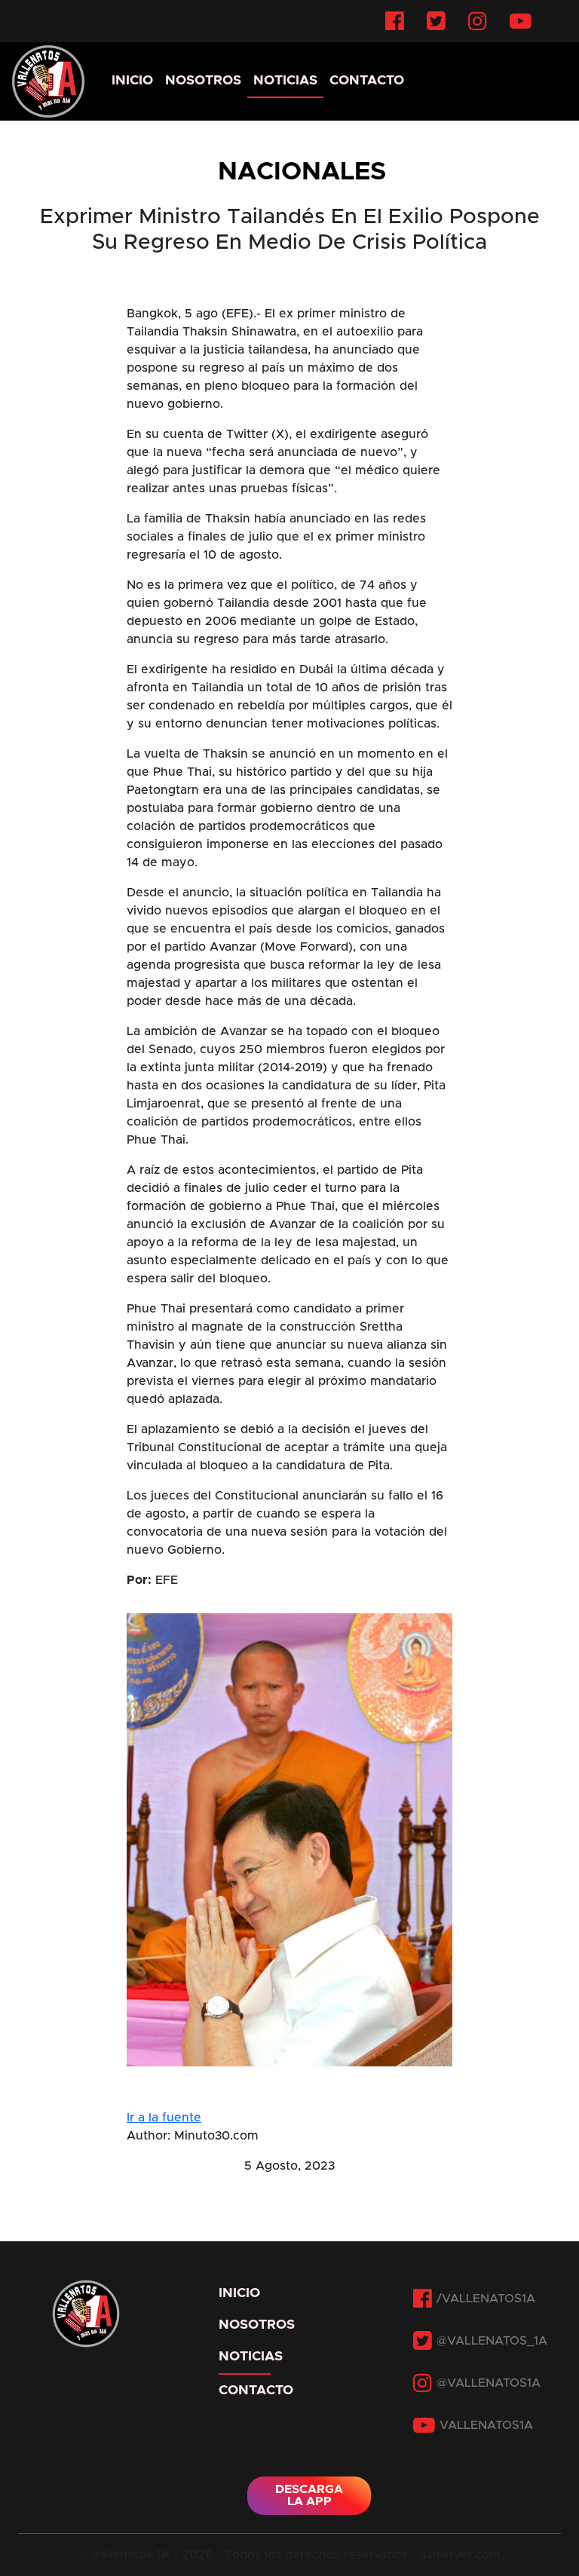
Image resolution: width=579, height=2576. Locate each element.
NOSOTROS (203, 81)
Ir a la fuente (164, 2118)
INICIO (132, 81)
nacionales (302, 172)
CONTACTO (367, 81)
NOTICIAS (285, 81)
